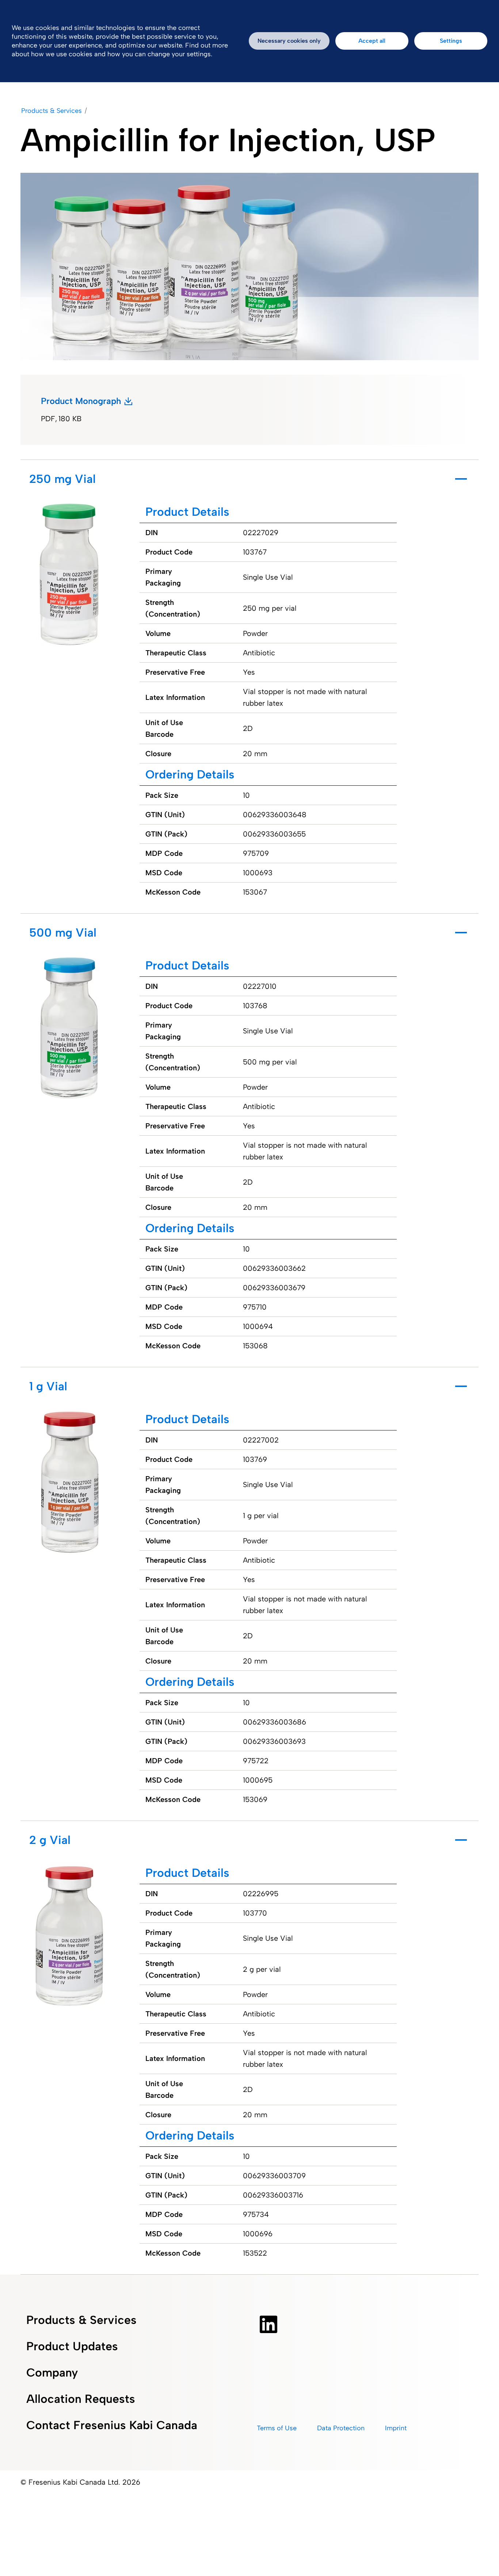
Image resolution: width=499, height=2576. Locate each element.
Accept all (372, 41)
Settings (451, 41)
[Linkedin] (268, 2324)
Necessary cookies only (289, 41)
